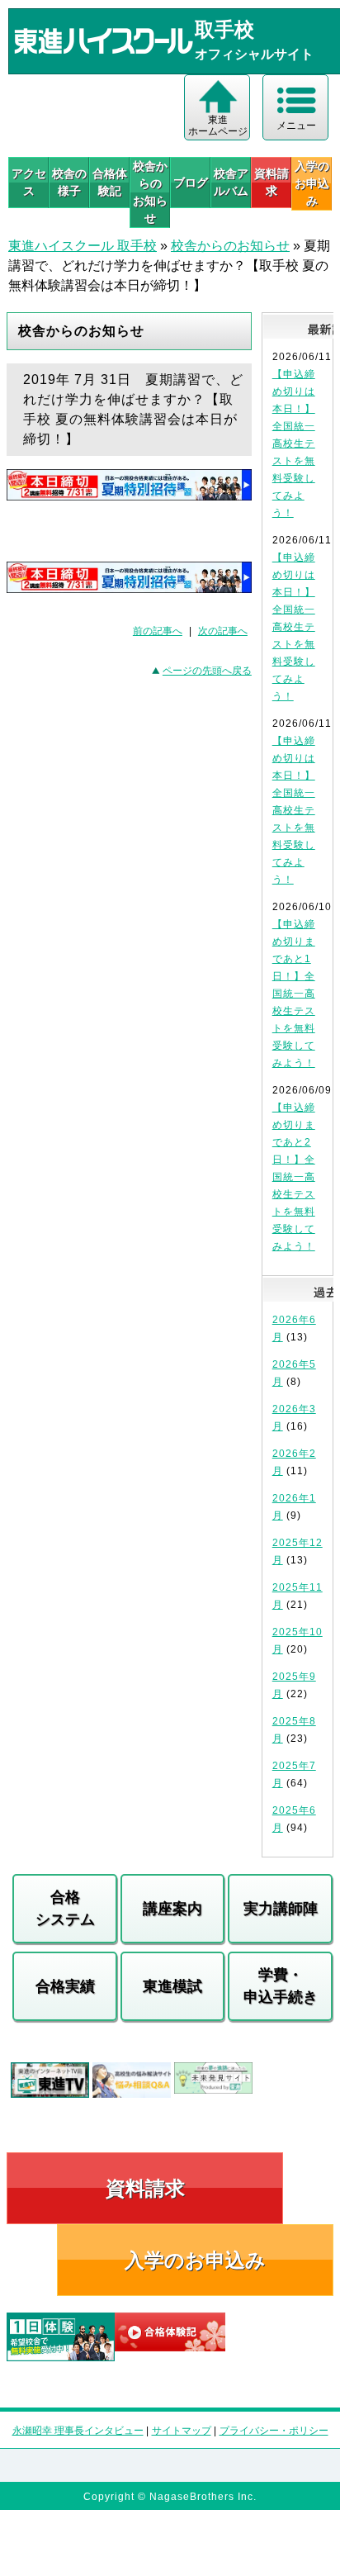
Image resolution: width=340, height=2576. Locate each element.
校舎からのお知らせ (150, 192)
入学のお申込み (195, 2260)
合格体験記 (110, 182)
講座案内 (172, 1909)
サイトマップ (182, 2431)
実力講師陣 (281, 1909)
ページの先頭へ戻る (207, 671)
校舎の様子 (69, 182)
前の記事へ (158, 631)
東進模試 (172, 1986)
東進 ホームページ (218, 126)
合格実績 (65, 1986)
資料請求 (272, 182)
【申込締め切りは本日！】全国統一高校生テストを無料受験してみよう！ (294, 444)
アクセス (29, 182)
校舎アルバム (231, 182)
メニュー (296, 126)
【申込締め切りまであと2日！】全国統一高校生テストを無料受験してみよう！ (294, 1177)
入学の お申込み (312, 183)
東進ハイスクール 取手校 (83, 246)
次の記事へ (223, 631)
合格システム (65, 1908)
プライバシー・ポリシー (274, 2431)
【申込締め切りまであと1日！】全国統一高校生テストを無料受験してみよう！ (294, 994)
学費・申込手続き (281, 1986)
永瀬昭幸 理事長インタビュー (78, 2431)
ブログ (191, 183)
